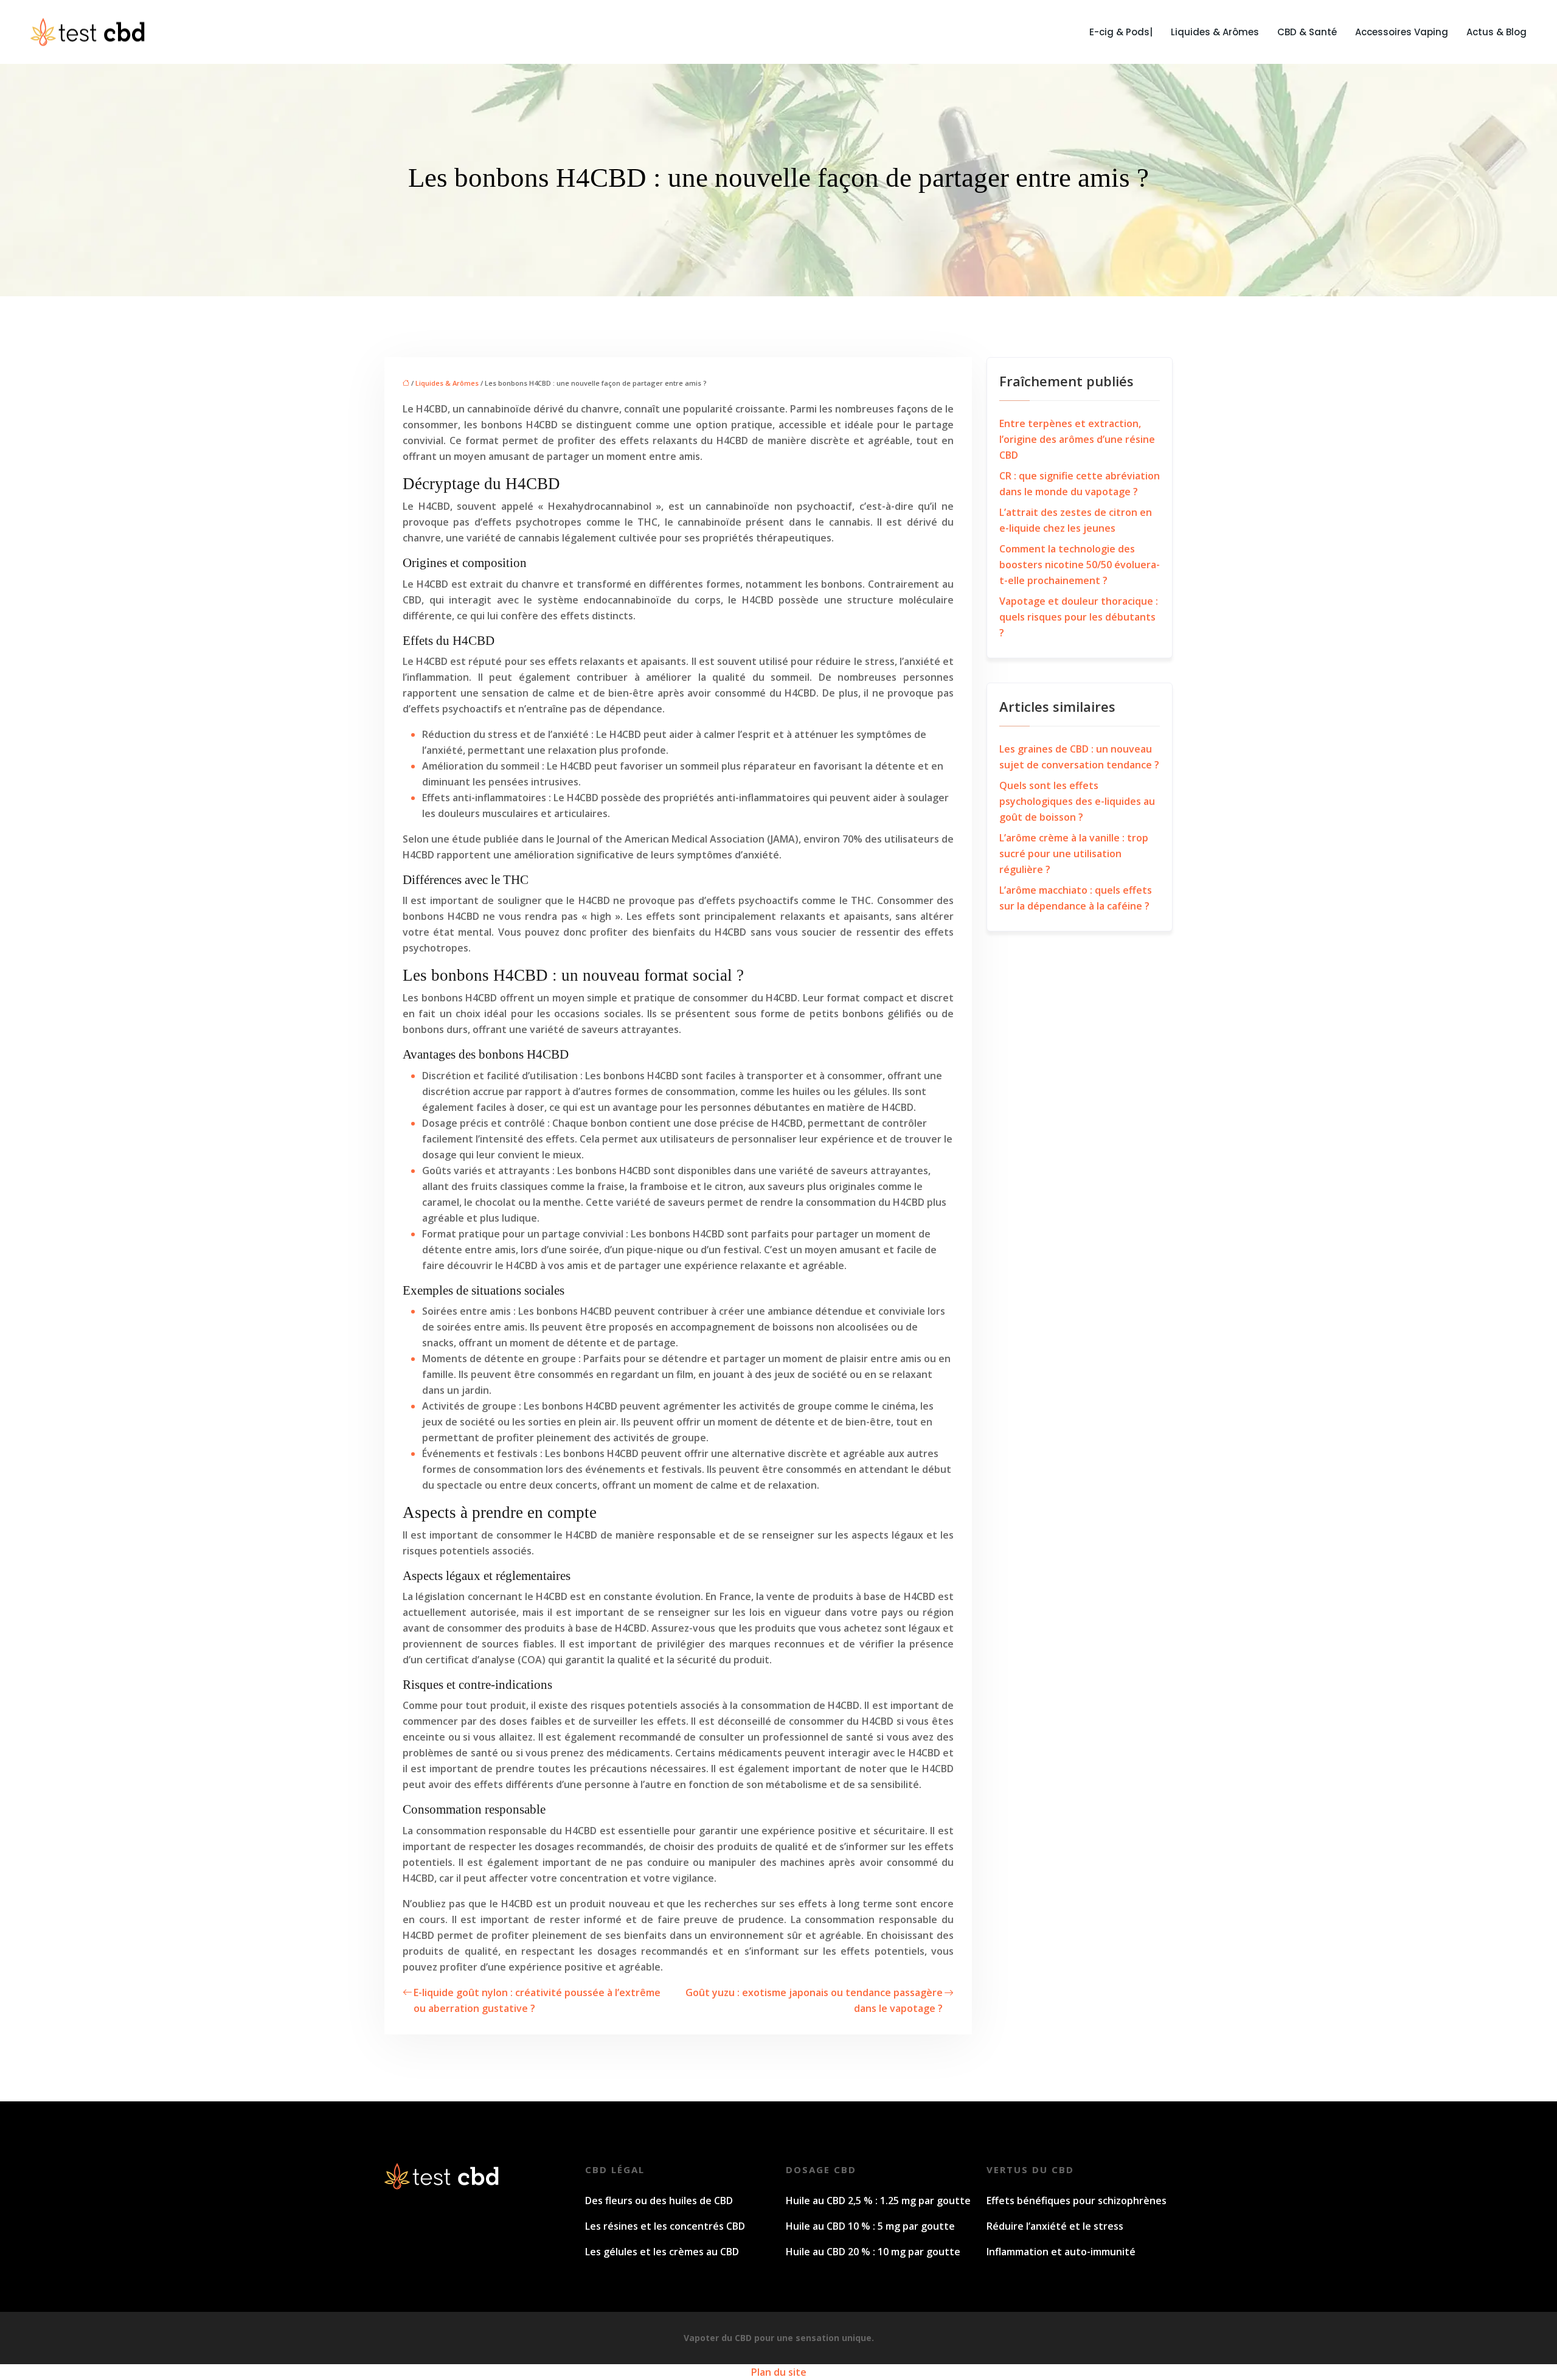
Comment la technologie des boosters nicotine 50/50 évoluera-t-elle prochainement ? (1080, 565)
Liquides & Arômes (1215, 32)
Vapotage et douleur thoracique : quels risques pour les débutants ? (1079, 617)
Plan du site (779, 2372)
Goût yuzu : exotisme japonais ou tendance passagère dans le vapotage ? (814, 2000)
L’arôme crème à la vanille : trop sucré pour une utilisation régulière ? (1074, 854)
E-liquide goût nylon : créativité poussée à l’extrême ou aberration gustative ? (537, 2000)
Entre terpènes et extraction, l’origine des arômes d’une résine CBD (1077, 439)
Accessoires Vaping (1402, 32)
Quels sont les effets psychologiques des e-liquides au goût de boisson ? (1077, 801)
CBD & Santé (1307, 32)
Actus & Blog (1496, 32)
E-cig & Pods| (1121, 32)
